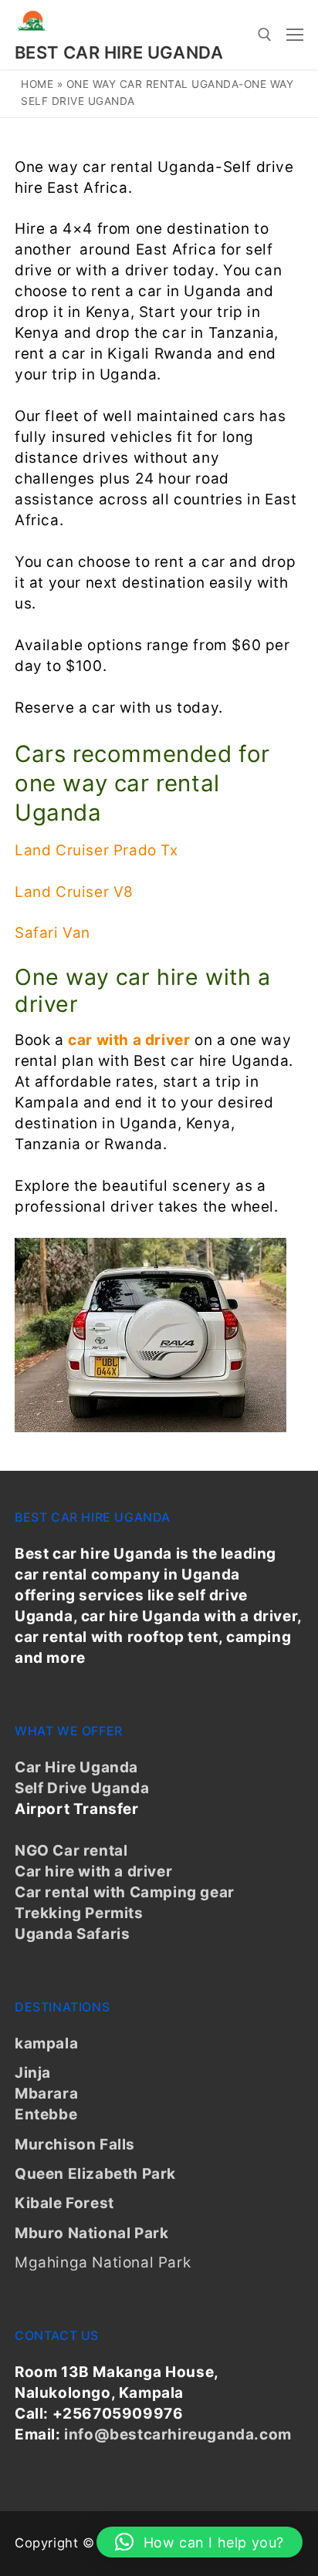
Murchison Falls (75, 2144)
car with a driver (129, 1040)
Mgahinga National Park (103, 2262)
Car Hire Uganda (76, 1767)
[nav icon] (295, 34)
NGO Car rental (71, 1851)
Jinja (33, 2073)
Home (37, 84)
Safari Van (52, 933)
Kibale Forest (64, 2203)
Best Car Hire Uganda (119, 52)
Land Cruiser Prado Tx (96, 850)
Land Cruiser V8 (74, 892)
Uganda (118, 1788)
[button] (200, 2542)
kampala (46, 2043)
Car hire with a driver (93, 1871)
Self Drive (51, 1788)
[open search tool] (265, 35)
